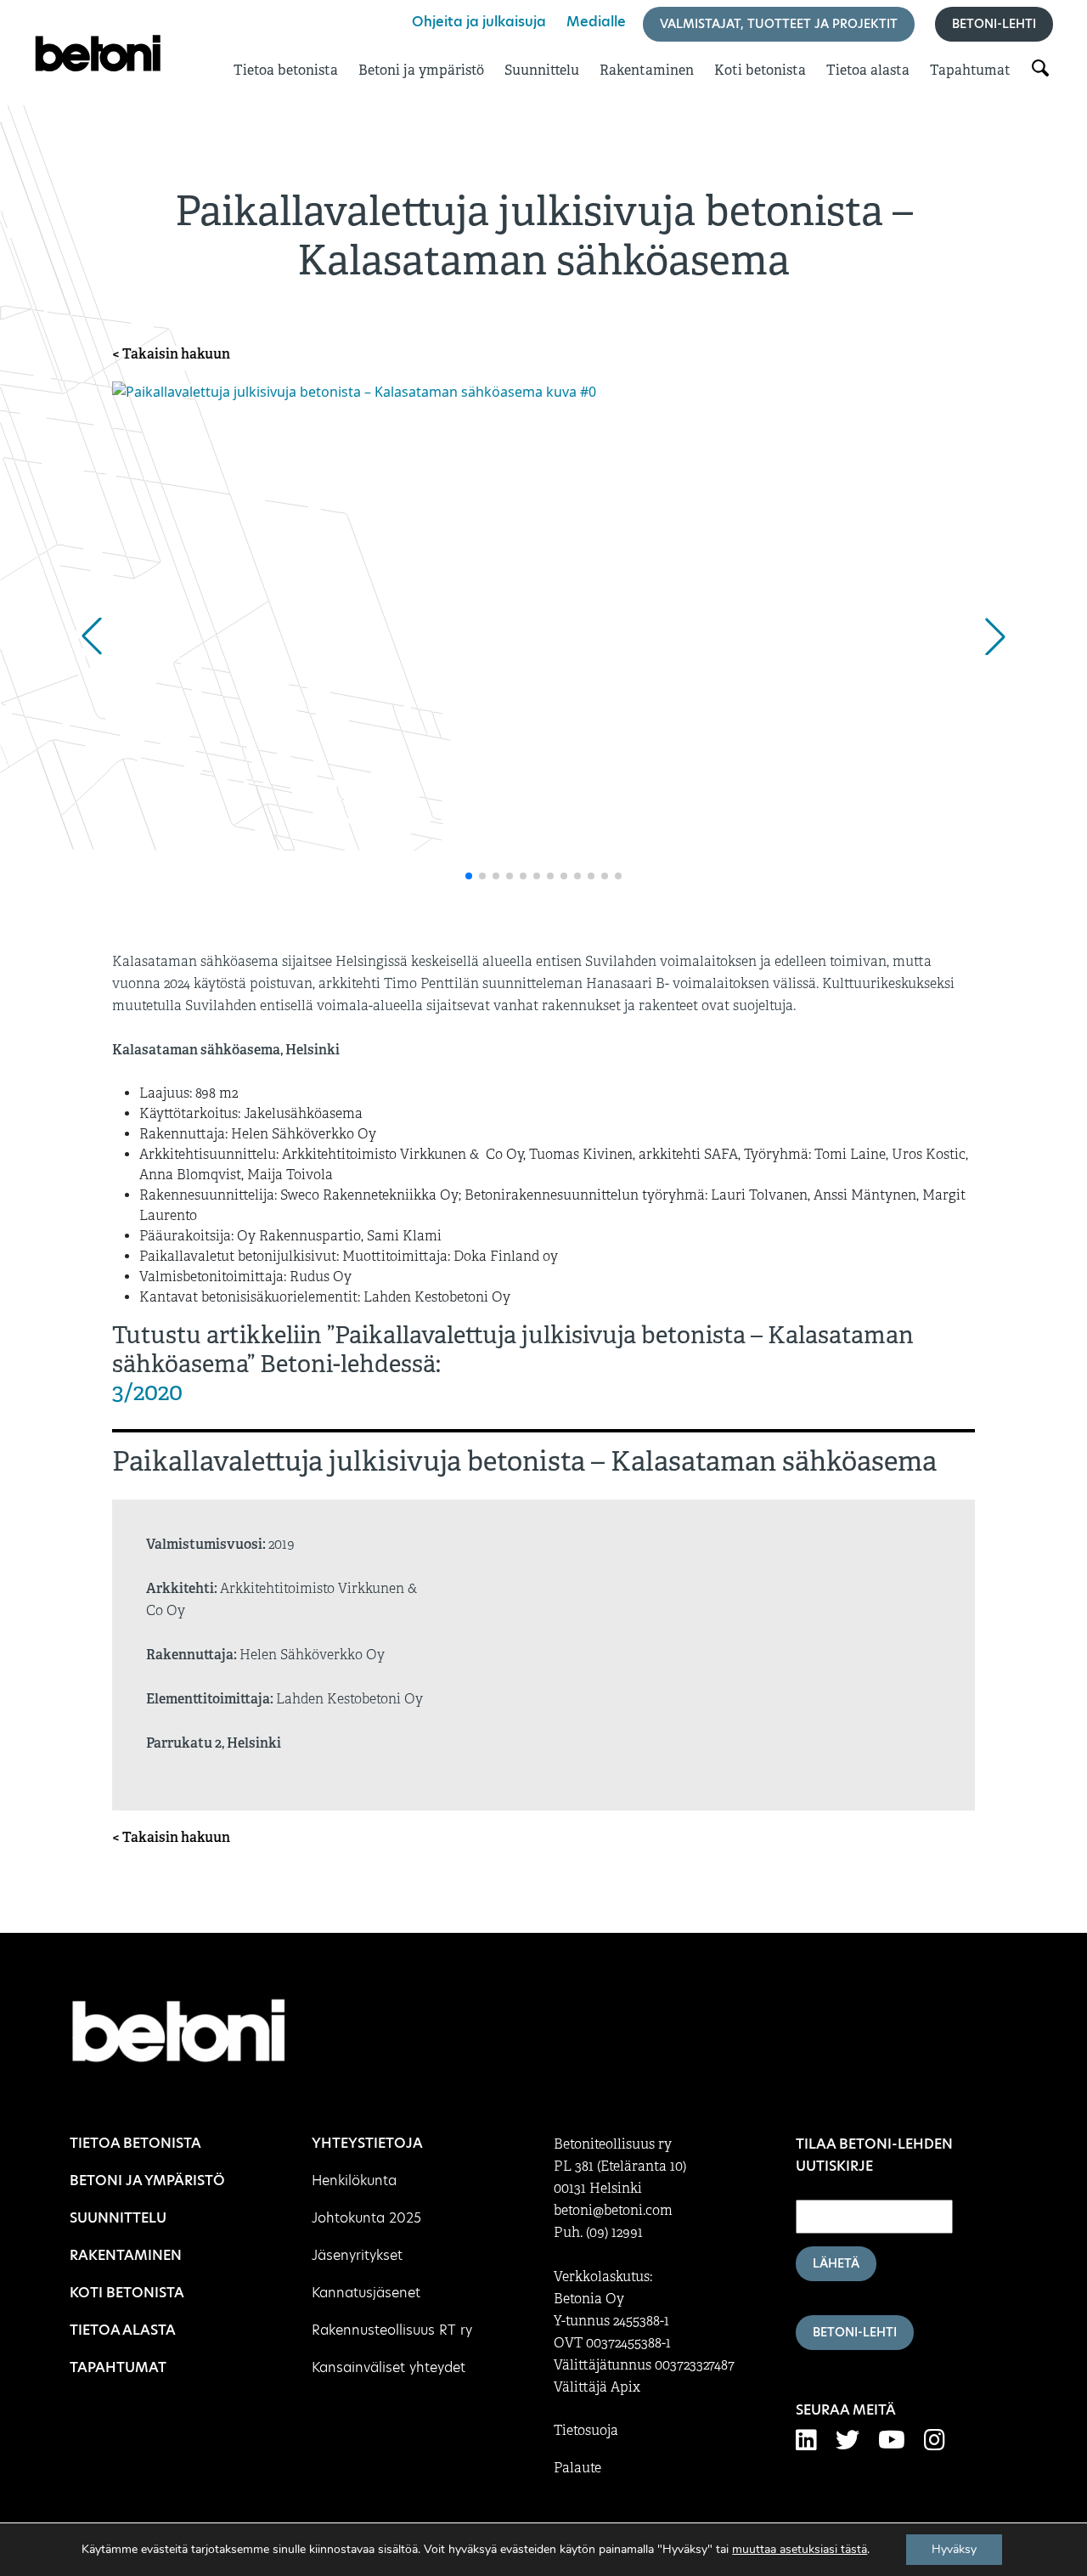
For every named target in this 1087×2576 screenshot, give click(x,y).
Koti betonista (760, 70)
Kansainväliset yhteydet (389, 2367)
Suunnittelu (542, 70)
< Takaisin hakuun (171, 354)
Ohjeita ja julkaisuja (479, 22)
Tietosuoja (586, 2431)
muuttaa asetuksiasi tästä (800, 2550)
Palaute (577, 2468)
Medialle (596, 22)
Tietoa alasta (868, 70)
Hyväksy (954, 2549)
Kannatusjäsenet (366, 2293)
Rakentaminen (647, 70)
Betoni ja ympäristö (421, 70)
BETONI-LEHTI (855, 2332)
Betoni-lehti (994, 24)
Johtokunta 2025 (366, 2218)
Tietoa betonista (286, 70)
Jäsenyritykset (357, 2255)
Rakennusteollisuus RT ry (392, 2330)
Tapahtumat (970, 70)
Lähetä (836, 2263)
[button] (92, 636)
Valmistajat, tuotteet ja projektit (779, 24)
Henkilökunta (354, 2181)
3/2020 (147, 1392)
